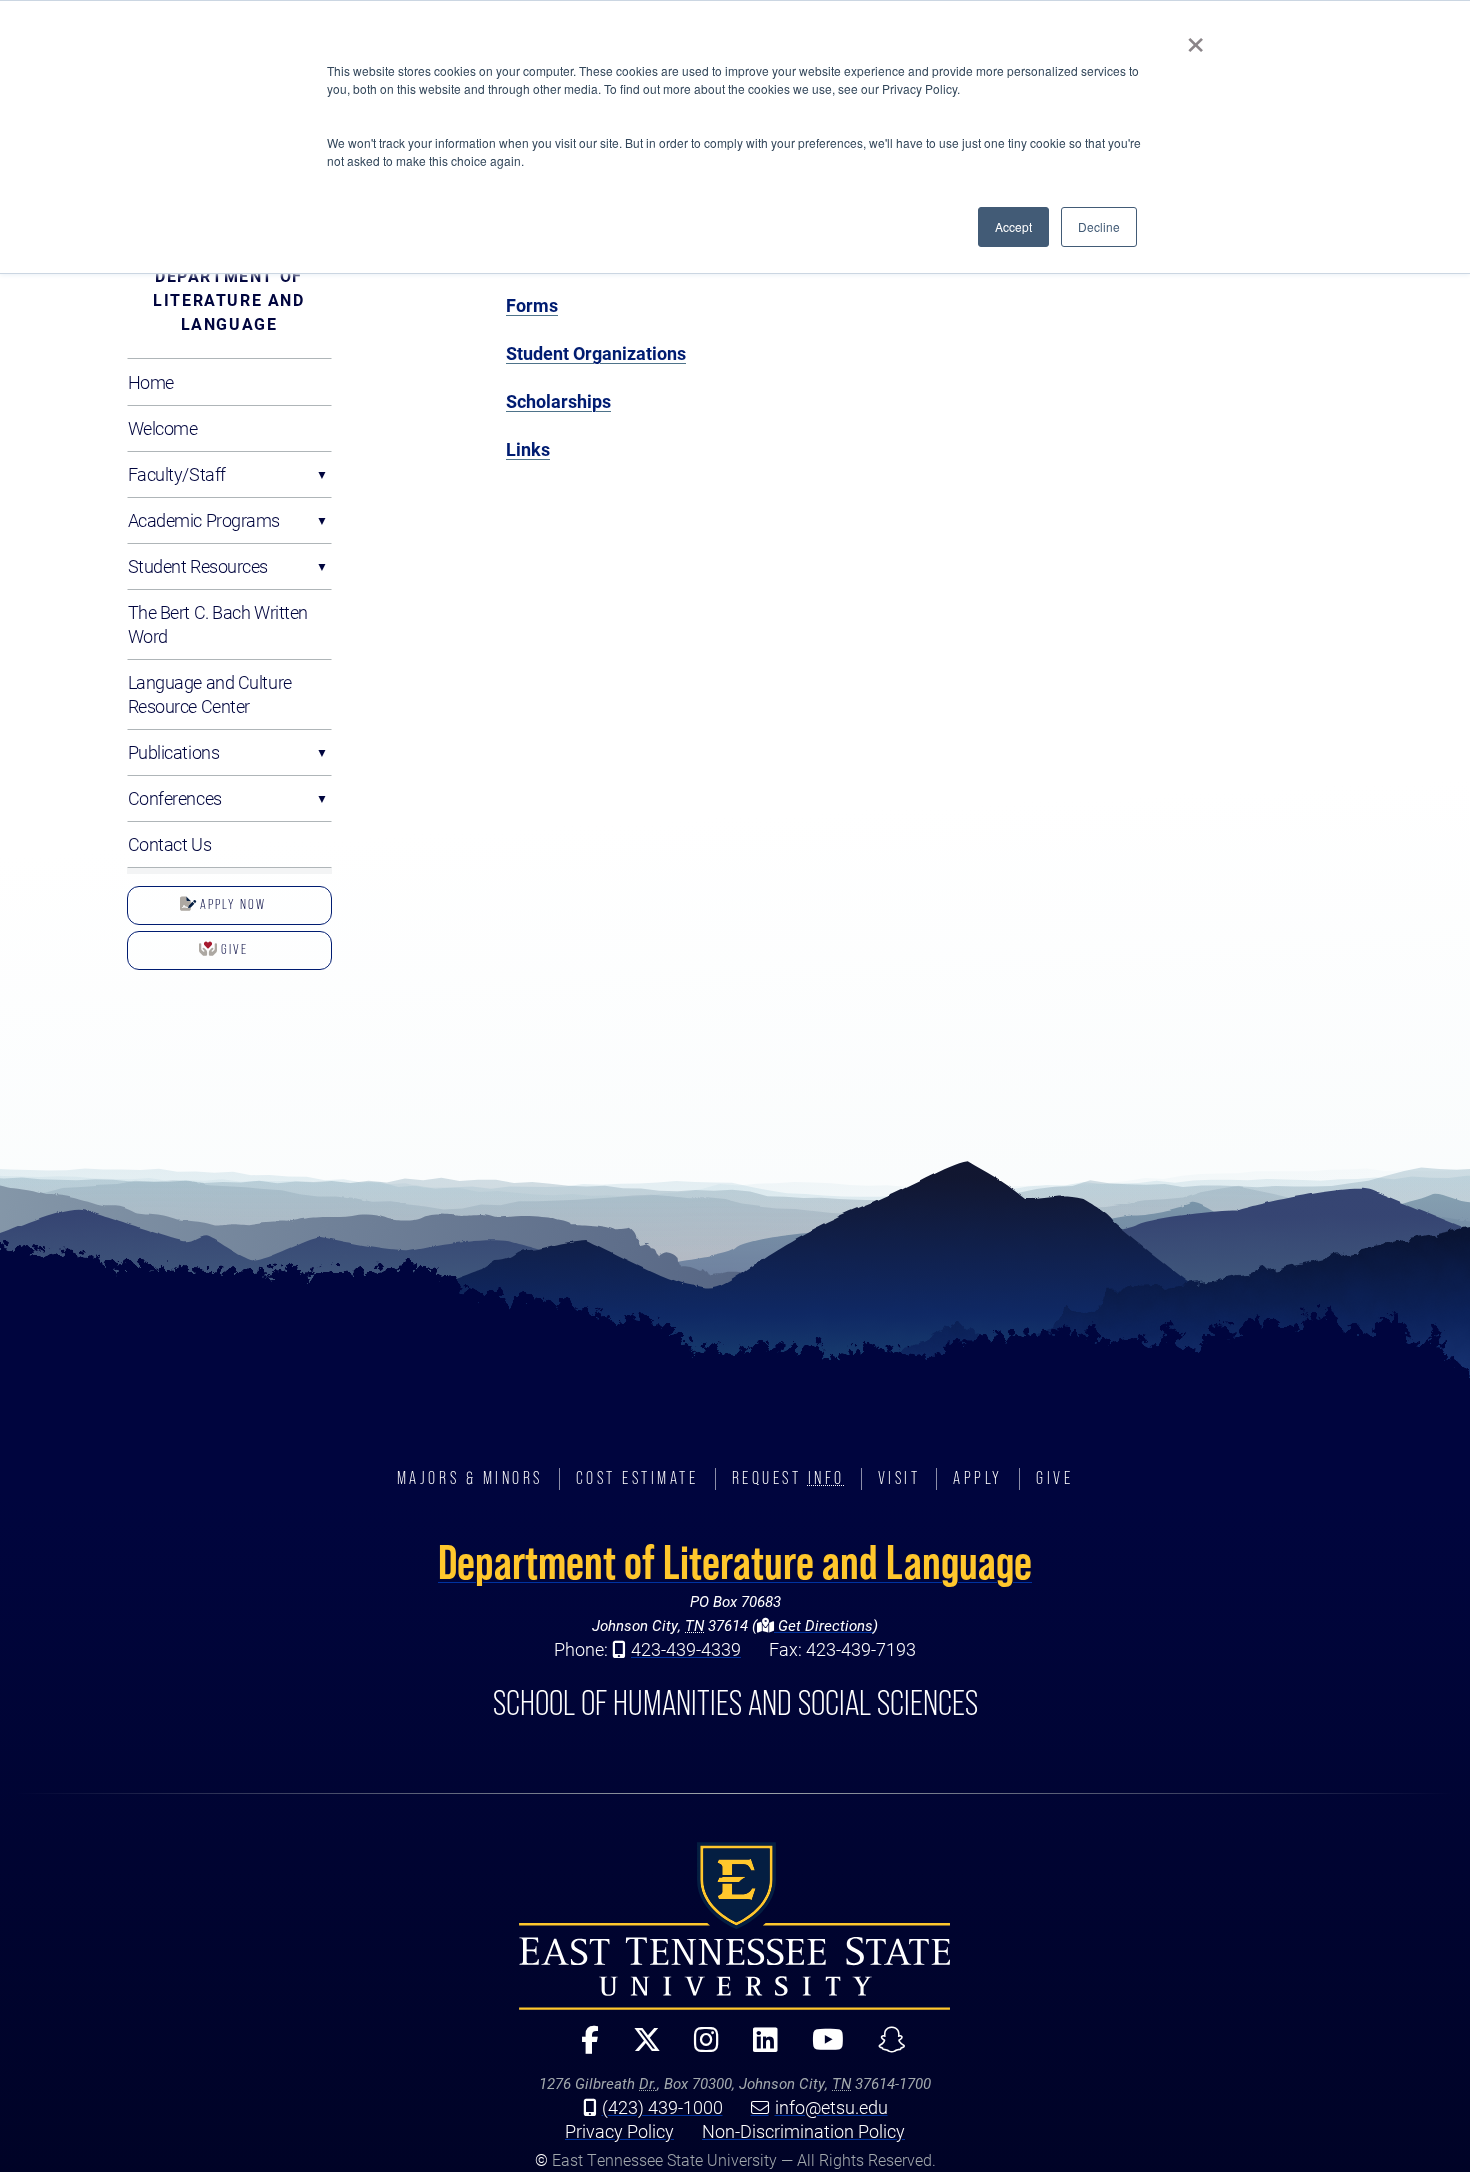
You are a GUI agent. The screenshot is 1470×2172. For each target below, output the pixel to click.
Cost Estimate (637, 1478)
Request (788, 1478)
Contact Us (170, 844)
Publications (174, 752)
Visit (899, 1478)
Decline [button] (1099, 226)
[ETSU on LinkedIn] (757, 2048)
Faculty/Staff (177, 474)
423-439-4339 (686, 1649)
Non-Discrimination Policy (803, 2131)
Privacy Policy (619, 2131)
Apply (978, 1478)
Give (232, 949)
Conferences (175, 798)
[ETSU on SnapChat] (884, 2048)
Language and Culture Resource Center (210, 694)
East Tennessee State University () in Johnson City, (735, 1926)
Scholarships (558, 401)
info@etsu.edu (831, 2107)
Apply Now (231, 904)
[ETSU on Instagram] (698, 2048)
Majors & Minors (470, 1478)
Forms (532, 305)
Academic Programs (204, 520)
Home (151, 382)
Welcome (163, 428)
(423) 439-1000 (662, 2107)
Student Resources (198, 566)
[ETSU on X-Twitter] (638, 2048)
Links (528, 449)
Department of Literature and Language (228, 299)
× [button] (1195, 38)
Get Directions (823, 1625)
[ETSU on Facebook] (581, 2048)
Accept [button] (1013, 226)
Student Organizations (596, 353)
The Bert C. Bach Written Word (218, 624)
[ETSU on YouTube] (820, 2048)
